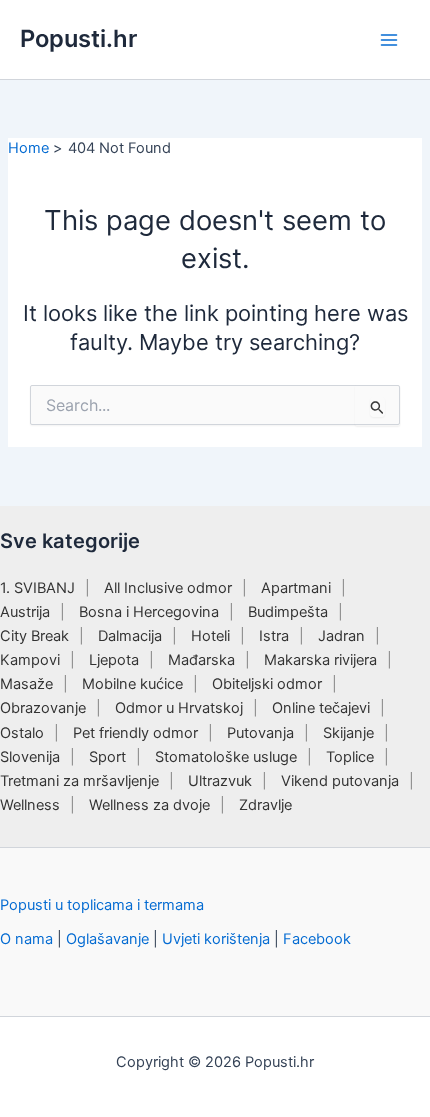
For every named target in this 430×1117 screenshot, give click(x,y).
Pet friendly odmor (135, 733)
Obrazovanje (43, 708)
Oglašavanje (107, 939)
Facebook (317, 939)
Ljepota (114, 660)
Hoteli (210, 636)
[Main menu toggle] (389, 40)
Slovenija (30, 757)
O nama (26, 939)
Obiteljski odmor (267, 684)
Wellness (30, 805)
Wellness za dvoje (149, 805)
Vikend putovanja (340, 781)
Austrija (25, 612)
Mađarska (201, 660)
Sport (107, 757)
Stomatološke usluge (226, 757)
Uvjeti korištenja (216, 939)
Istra (274, 636)
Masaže (26, 684)
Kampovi (30, 660)
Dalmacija (130, 636)
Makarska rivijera (320, 660)
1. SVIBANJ (37, 588)
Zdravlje (265, 805)
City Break (34, 636)
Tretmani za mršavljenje (79, 781)
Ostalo (22, 733)
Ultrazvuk (220, 781)
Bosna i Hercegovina (149, 612)
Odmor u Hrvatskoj (179, 708)
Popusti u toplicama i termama (102, 905)
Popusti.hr (78, 38)
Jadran (341, 636)
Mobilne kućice (132, 684)
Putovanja (260, 733)
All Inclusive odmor (168, 588)
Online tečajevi (321, 708)
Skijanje (348, 733)
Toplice (350, 757)
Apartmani (296, 588)
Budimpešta (288, 612)
